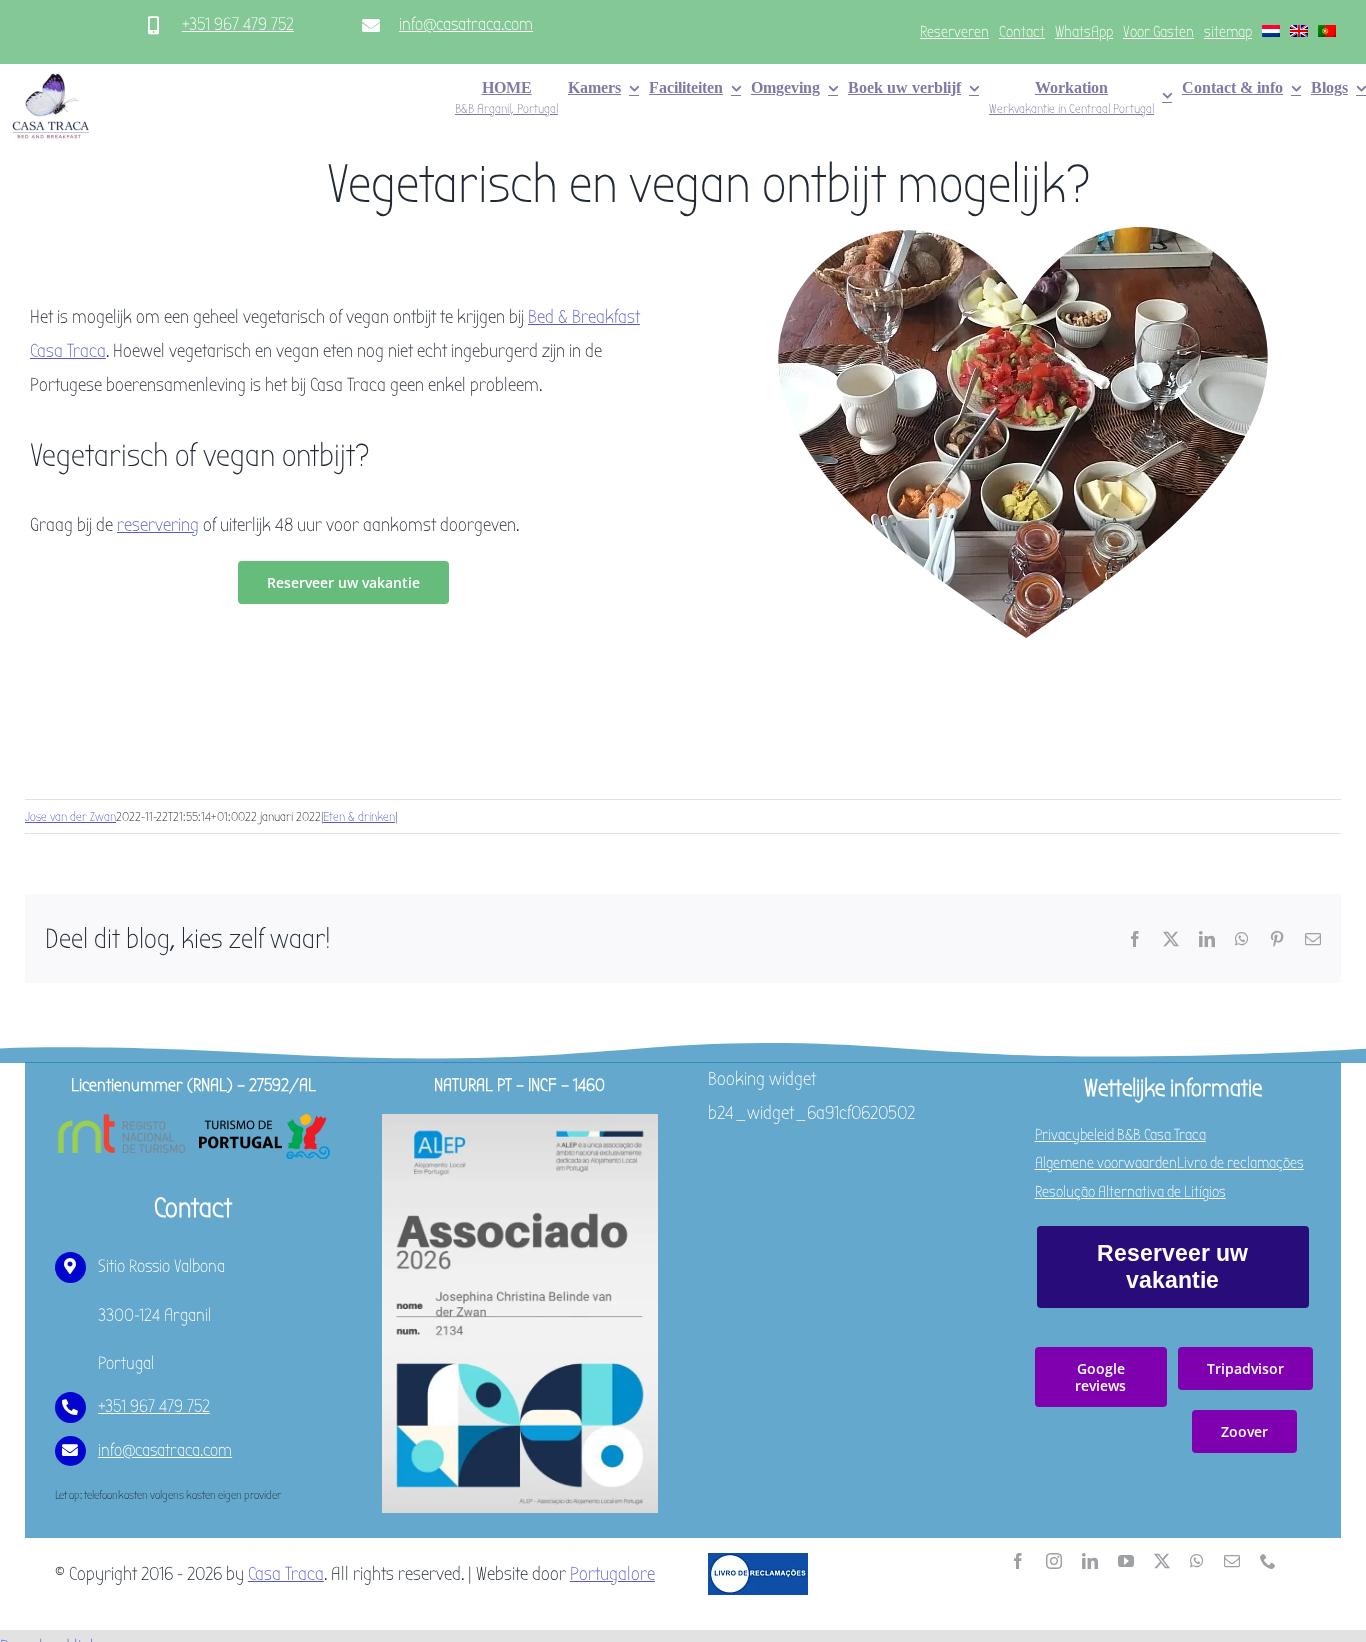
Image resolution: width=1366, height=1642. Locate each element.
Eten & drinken (359, 816)
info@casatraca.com (466, 24)
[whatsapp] (1197, 1561)
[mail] (1232, 1561)
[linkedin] (1090, 1561)
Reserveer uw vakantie (1172, 1266)
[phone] (1268, 1561)
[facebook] (1018, 1561)
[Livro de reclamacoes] (758, 1562)
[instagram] (1054, 1561)
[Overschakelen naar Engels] (1299, 32)
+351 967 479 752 (238, 24)
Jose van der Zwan (70, 816)
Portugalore (612, 1574)
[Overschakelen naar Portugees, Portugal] (1327, 32)
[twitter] (1162, 1561)
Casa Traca (286, 1574)
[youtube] (1126, 1561)
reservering (158, 525)
